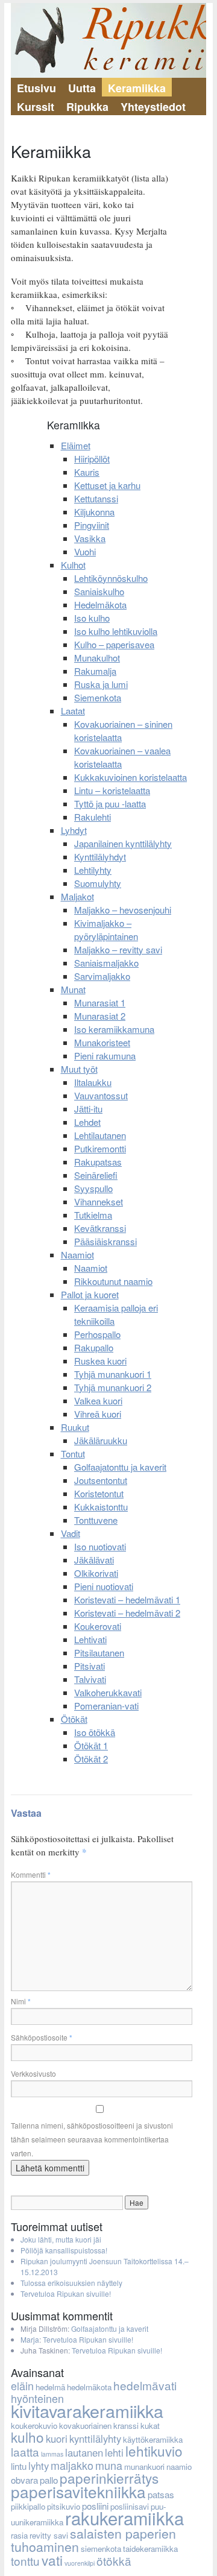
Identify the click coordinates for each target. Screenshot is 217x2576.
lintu (19, 2466)
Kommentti (31, 1874)
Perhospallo (97, 1334)
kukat (150, 2426)
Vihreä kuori (98, 1414)
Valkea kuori (98, 1400)
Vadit (71, 1533)
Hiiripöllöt (92, 459)
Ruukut (75, 1427)
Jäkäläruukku (101, 1440)
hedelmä (50, 2387)
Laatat (73, 711)
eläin (22, 2385)
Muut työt (79, 1069)
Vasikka (90, 538)
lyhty (39, 2466)
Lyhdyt (74, 830)
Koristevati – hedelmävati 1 (127, 1599)
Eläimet (76, 445)
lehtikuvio (154, 2451)
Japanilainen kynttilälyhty (123, 843)
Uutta (82, 88)
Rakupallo (94, 1347)
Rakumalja (95, 671)
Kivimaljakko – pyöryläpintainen (106, 930)
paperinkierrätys (109, 2478)
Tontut (73, 1454)
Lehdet (87, 1122)
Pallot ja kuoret (90, 1294)
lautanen (84, 2452)
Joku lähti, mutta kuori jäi (61, 2239)
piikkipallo (28, 2506)
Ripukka (87, 107)
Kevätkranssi (100, 1228)
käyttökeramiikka (153, 2439)
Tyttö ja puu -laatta (110, 803)
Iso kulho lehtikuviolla (116, 631)
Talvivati (90, 1679)
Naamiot (77, 1255)
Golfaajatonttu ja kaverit (120, 1467)
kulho (27, 2437)
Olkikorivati (96, 1573)
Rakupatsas (98, 1162)
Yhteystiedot (153, 107)
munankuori (144, 2467)
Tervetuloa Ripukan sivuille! (66, 2293)
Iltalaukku (93, 1082)
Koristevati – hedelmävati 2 (127, 1613)
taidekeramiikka (150, 2549)
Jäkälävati (94, 1560)
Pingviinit (92, 525)
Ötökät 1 (91, 1745)
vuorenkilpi (80, 2563)
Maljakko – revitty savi (118, 949)
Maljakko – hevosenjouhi (123, 910)
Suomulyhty (98, 883)
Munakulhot (97, 658)
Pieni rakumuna (105, 1056)
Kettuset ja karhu (107, 485)
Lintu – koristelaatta (112, 790)
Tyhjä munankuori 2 (113, 1387)
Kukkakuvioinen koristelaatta (131, 777)
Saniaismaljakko (106, 963)
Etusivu (36, 88)
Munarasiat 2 (100, 1016)
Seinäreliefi (96, 1175)
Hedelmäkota (100, 605)
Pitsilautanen (99, 1653)
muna (109, 2465)
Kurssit (36, 107)
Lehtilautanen (100, 1135)
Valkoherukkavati (108, 1692)
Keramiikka (137, 88)
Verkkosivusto (33, 2073)
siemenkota (101, 2549)
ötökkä (114, 2561)
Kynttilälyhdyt (100, 857)
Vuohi (85, 551)
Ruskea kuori (100, 1361)
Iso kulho (92, 618)
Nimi (21, 2001)
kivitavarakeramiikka (87, 2410)
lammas (52, 2454)
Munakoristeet (102, 1042)
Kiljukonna (94, 512)
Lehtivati (90, 1639)
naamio (179, 2467)
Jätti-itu (88, 1109)
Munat (73, 989)
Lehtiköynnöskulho (111, 578)
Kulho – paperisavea (114, 644)
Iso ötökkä (95, 1732)
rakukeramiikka (124, 2518)
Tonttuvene (96, 1520)
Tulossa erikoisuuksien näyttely (71, 2283)
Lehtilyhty (93, 870)
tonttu (25, 2561)
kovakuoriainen (85, 2426)
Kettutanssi (96, 498)
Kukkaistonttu (101, 1507)
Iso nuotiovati (100, 1546)
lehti (114, 2452)
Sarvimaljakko (102, 976)
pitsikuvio (64, 2506)
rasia (19, 2535)
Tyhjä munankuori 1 (113, 1374)
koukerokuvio (34, 2426)
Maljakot (77, 896)
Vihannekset (99, 1201)
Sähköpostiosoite (42, 2037)
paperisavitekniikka (78, 2491)
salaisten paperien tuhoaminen (93, 2540)
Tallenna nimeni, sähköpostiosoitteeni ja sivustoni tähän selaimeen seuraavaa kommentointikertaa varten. (92, 2139)
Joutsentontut (101, 1480)
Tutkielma (93, 1215)
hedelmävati (145, 2385)
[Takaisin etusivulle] (108, 40)
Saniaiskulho (99, 591)
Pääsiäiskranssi (105, 1241)
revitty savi (49, 2535)
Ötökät (74, 1719)
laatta (25, 2451)
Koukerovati (98, 1626)
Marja (30, 2339)
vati (52, 2560)
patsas (161, 2494)
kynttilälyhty (95, 2439)
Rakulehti (93, 817)
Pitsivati (90, 1666)
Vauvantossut (101, 1095)
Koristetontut (99, 1493)
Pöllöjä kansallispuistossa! (64, 2250)
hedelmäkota (89, 2387)
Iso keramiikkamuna (114, 1029)
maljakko (72, 2465)
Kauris (87, 472)
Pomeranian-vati (106, 1706)
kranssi (126, 2426)
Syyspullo (93, 1188)
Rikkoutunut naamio (113, 1281)
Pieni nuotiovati (104, 1586)
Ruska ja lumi (101, 684)
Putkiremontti (100, 1148)
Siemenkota (98, 697)
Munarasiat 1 (100, 1002)
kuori (57, 2439)
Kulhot (73, 565)
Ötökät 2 (91, 1759)
